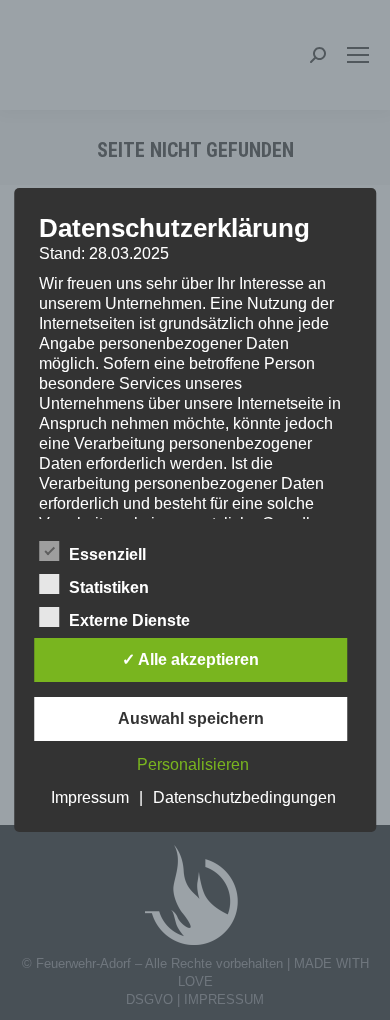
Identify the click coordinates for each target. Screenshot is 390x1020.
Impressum (90, 797)
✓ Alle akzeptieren (190, 659)
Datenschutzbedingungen (244, 797)
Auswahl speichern (191, 718)
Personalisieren (193, 764)
